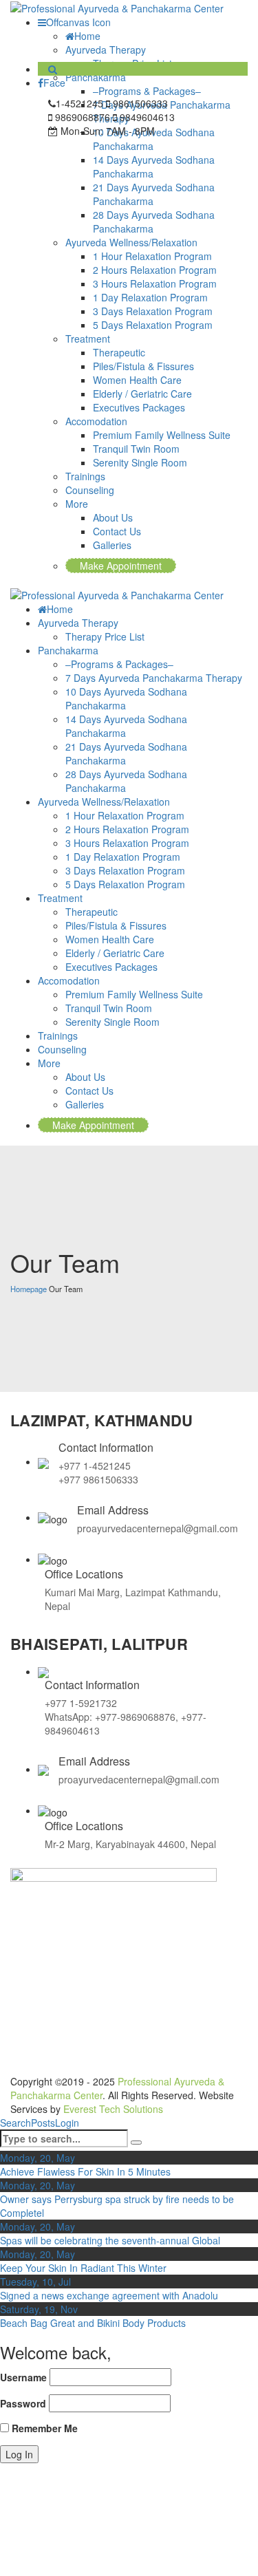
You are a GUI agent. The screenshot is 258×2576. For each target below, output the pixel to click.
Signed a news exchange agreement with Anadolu (109, 2295)
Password (23, 2403)
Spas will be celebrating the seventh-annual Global (110, 2240)
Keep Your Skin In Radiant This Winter (83, 2268)
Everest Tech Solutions (113, 2109)
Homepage (29, 1289)
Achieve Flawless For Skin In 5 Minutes (85, 2171)
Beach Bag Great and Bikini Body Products (93, 2323)
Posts (43, 2123)
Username (23, 2377)
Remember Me (43, 2428)
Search (15, 2123)
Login (67, 2123)
